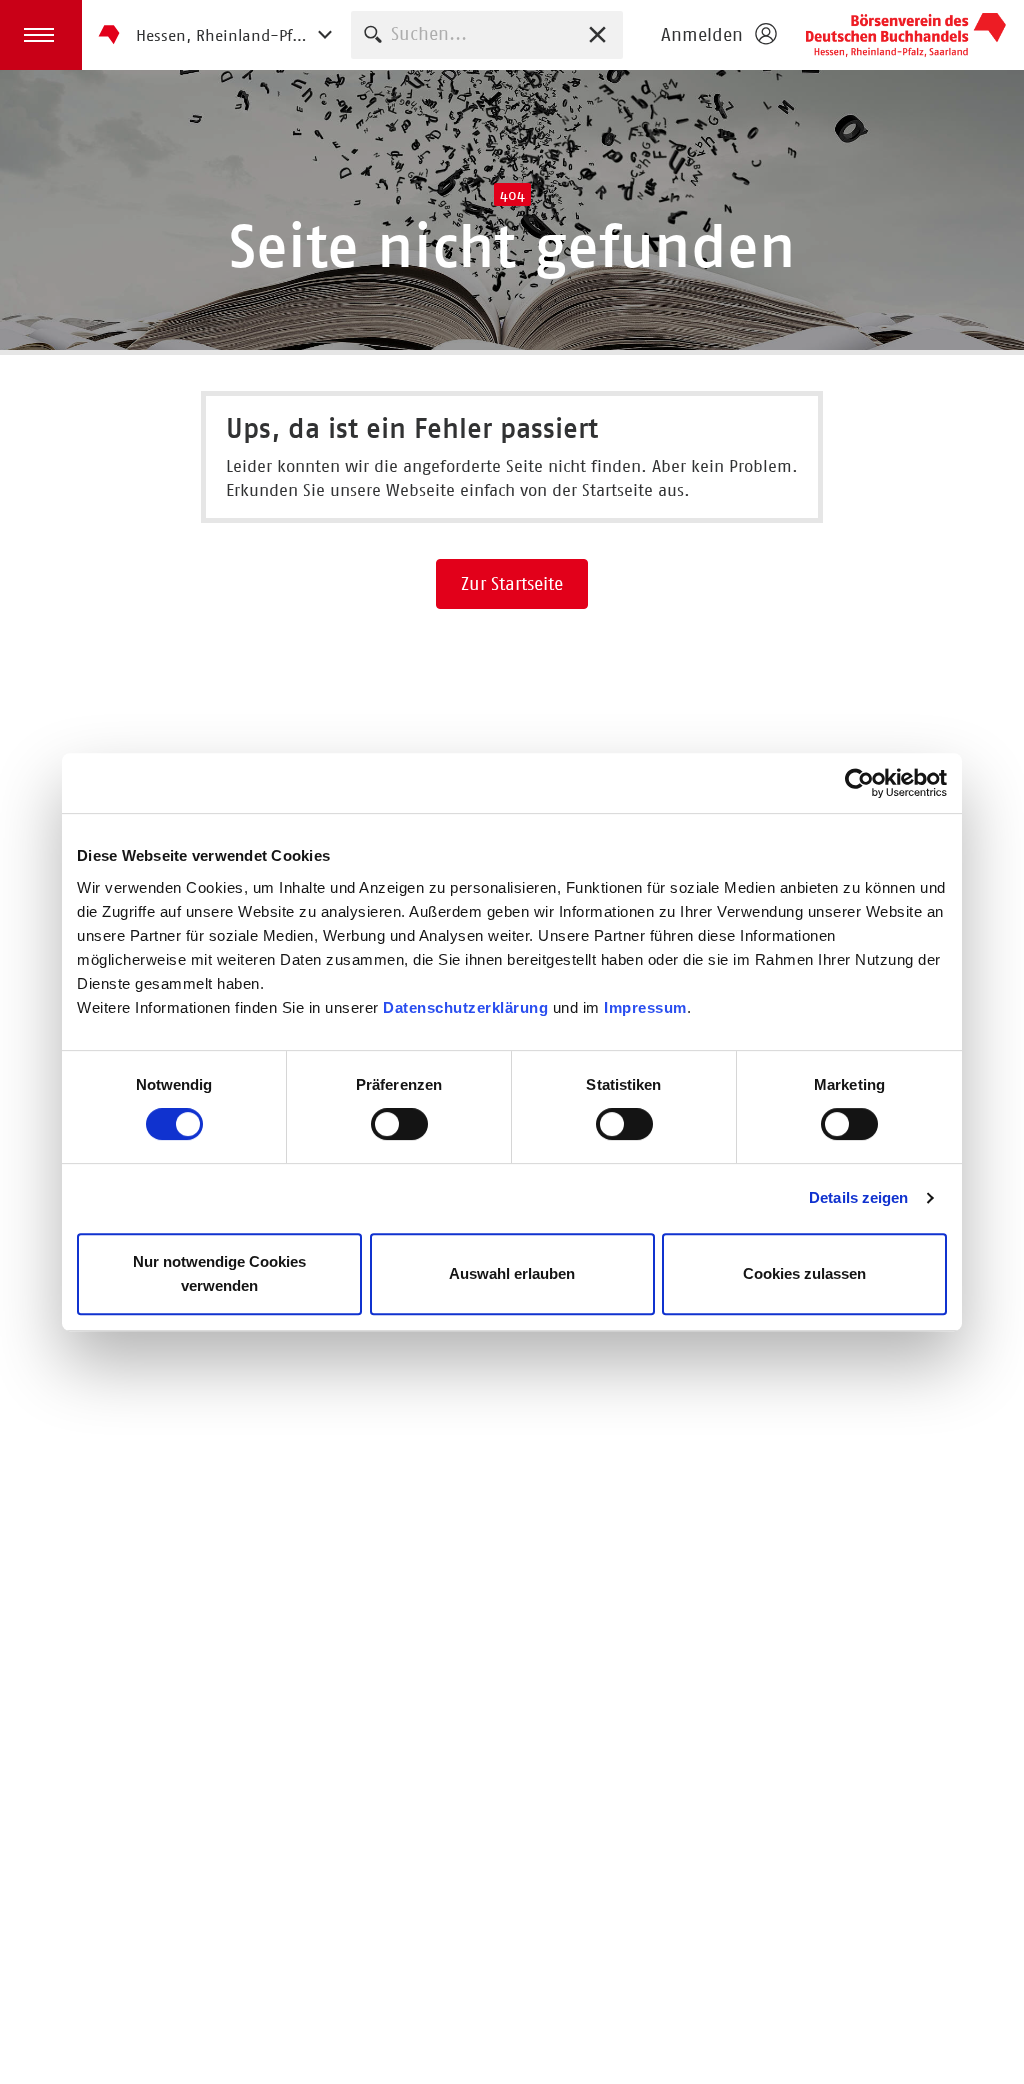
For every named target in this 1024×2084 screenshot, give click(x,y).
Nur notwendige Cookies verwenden (219, 1273)
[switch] (399, 1124)
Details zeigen (858, 1197)
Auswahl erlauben (512, 1273)
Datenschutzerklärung (465, 1007)
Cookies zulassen (804, 1273)
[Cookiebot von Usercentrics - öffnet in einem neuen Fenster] (859, 783)
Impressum (645, 1007)
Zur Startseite (512, 584)
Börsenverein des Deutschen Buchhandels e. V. (906, 35)
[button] (41, 35)
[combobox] (487, 34)
